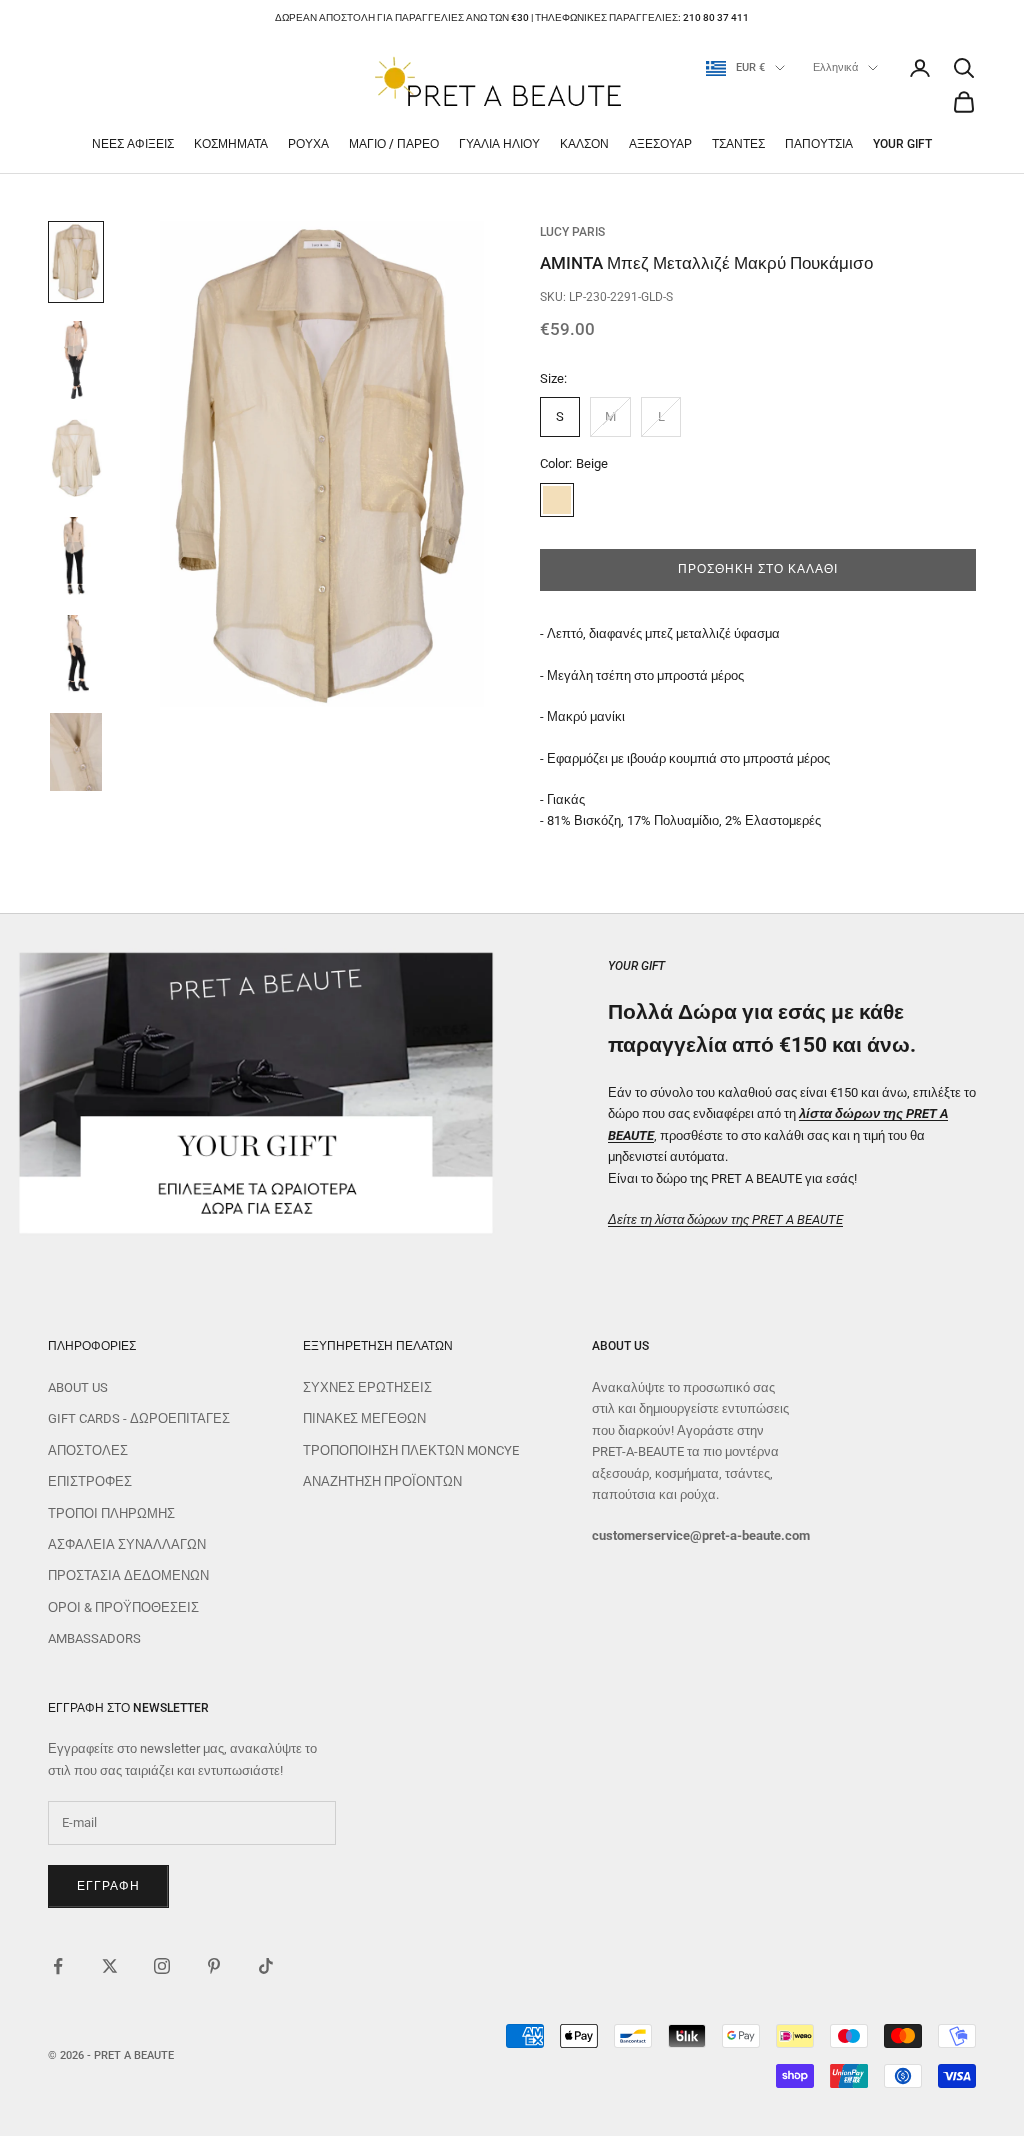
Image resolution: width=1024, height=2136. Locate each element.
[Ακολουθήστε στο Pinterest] (214, 1966)
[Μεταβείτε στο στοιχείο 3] (76, 458)
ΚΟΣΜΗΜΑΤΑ (231, 144)
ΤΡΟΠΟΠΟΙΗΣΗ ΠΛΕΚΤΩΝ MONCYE (411, 1450)
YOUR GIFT (902, 144)
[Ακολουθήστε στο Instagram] (162, 1966)
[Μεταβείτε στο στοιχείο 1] (76, 262)
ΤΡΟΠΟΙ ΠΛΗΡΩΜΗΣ (111, 1513)
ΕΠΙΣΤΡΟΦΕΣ (90, 1481)
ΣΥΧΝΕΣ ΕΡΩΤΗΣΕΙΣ (367, 1387)
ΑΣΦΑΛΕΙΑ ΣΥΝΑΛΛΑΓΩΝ (127, 1544)
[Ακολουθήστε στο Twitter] (110, 1966)
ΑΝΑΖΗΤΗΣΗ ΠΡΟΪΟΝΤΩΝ (382, 1481)
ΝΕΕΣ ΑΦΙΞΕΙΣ (133, 144)
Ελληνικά (835, 67)
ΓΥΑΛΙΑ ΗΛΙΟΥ (499, 144)
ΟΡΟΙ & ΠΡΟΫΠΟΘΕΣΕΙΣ (123, 1607)
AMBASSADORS (94, 1638)
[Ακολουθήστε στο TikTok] (266, 1966)
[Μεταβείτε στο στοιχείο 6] (76, 752)
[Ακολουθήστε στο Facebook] (58, 1966)
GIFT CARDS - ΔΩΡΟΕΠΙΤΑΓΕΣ (139, 1418)
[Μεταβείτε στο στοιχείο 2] (76, 360)
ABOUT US (78, 1387)
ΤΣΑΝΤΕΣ (738, 144)
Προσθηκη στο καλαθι (757, 569)
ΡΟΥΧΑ (308, 144)
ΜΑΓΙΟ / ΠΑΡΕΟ (394, 144)
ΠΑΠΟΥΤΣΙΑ (819, 144)
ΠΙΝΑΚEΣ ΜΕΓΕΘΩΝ (364, 1418)
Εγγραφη (108, 1886)
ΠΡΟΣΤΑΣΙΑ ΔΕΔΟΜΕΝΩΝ (128, 1575)
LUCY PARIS (572, 232)
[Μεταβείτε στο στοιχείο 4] (76, 556)
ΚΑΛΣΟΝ (584, 144)
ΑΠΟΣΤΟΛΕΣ (88, 1450)
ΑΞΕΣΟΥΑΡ (660, 144)
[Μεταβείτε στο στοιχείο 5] (76, 654)
